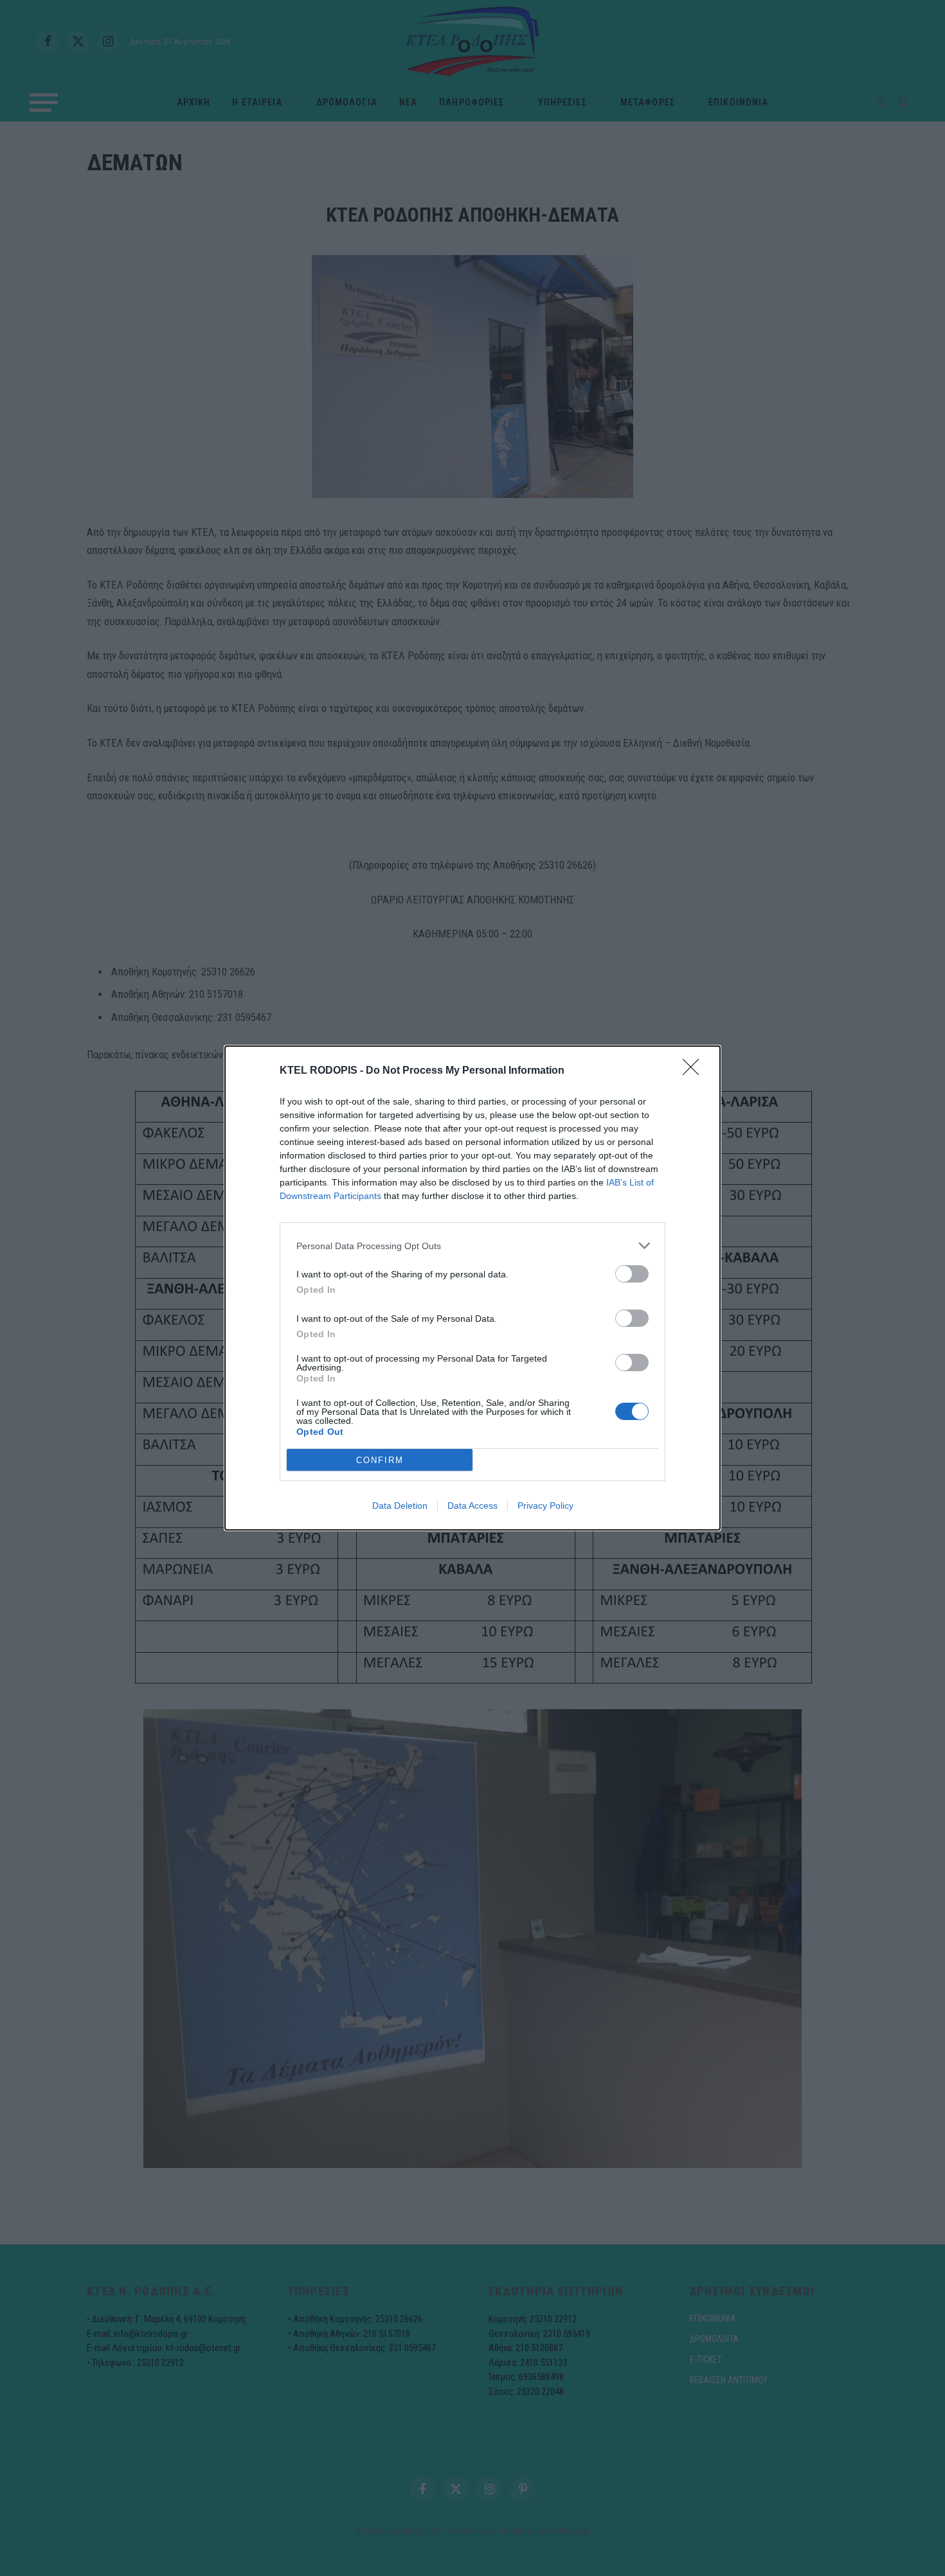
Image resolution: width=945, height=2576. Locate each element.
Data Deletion (400, 1506)
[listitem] (473, 1246)
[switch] (632, 1274)
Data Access (473, 1506)
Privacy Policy (545, 1506)
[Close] (695, 1071)
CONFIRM (380, 1460)
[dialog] (473, 1288)
